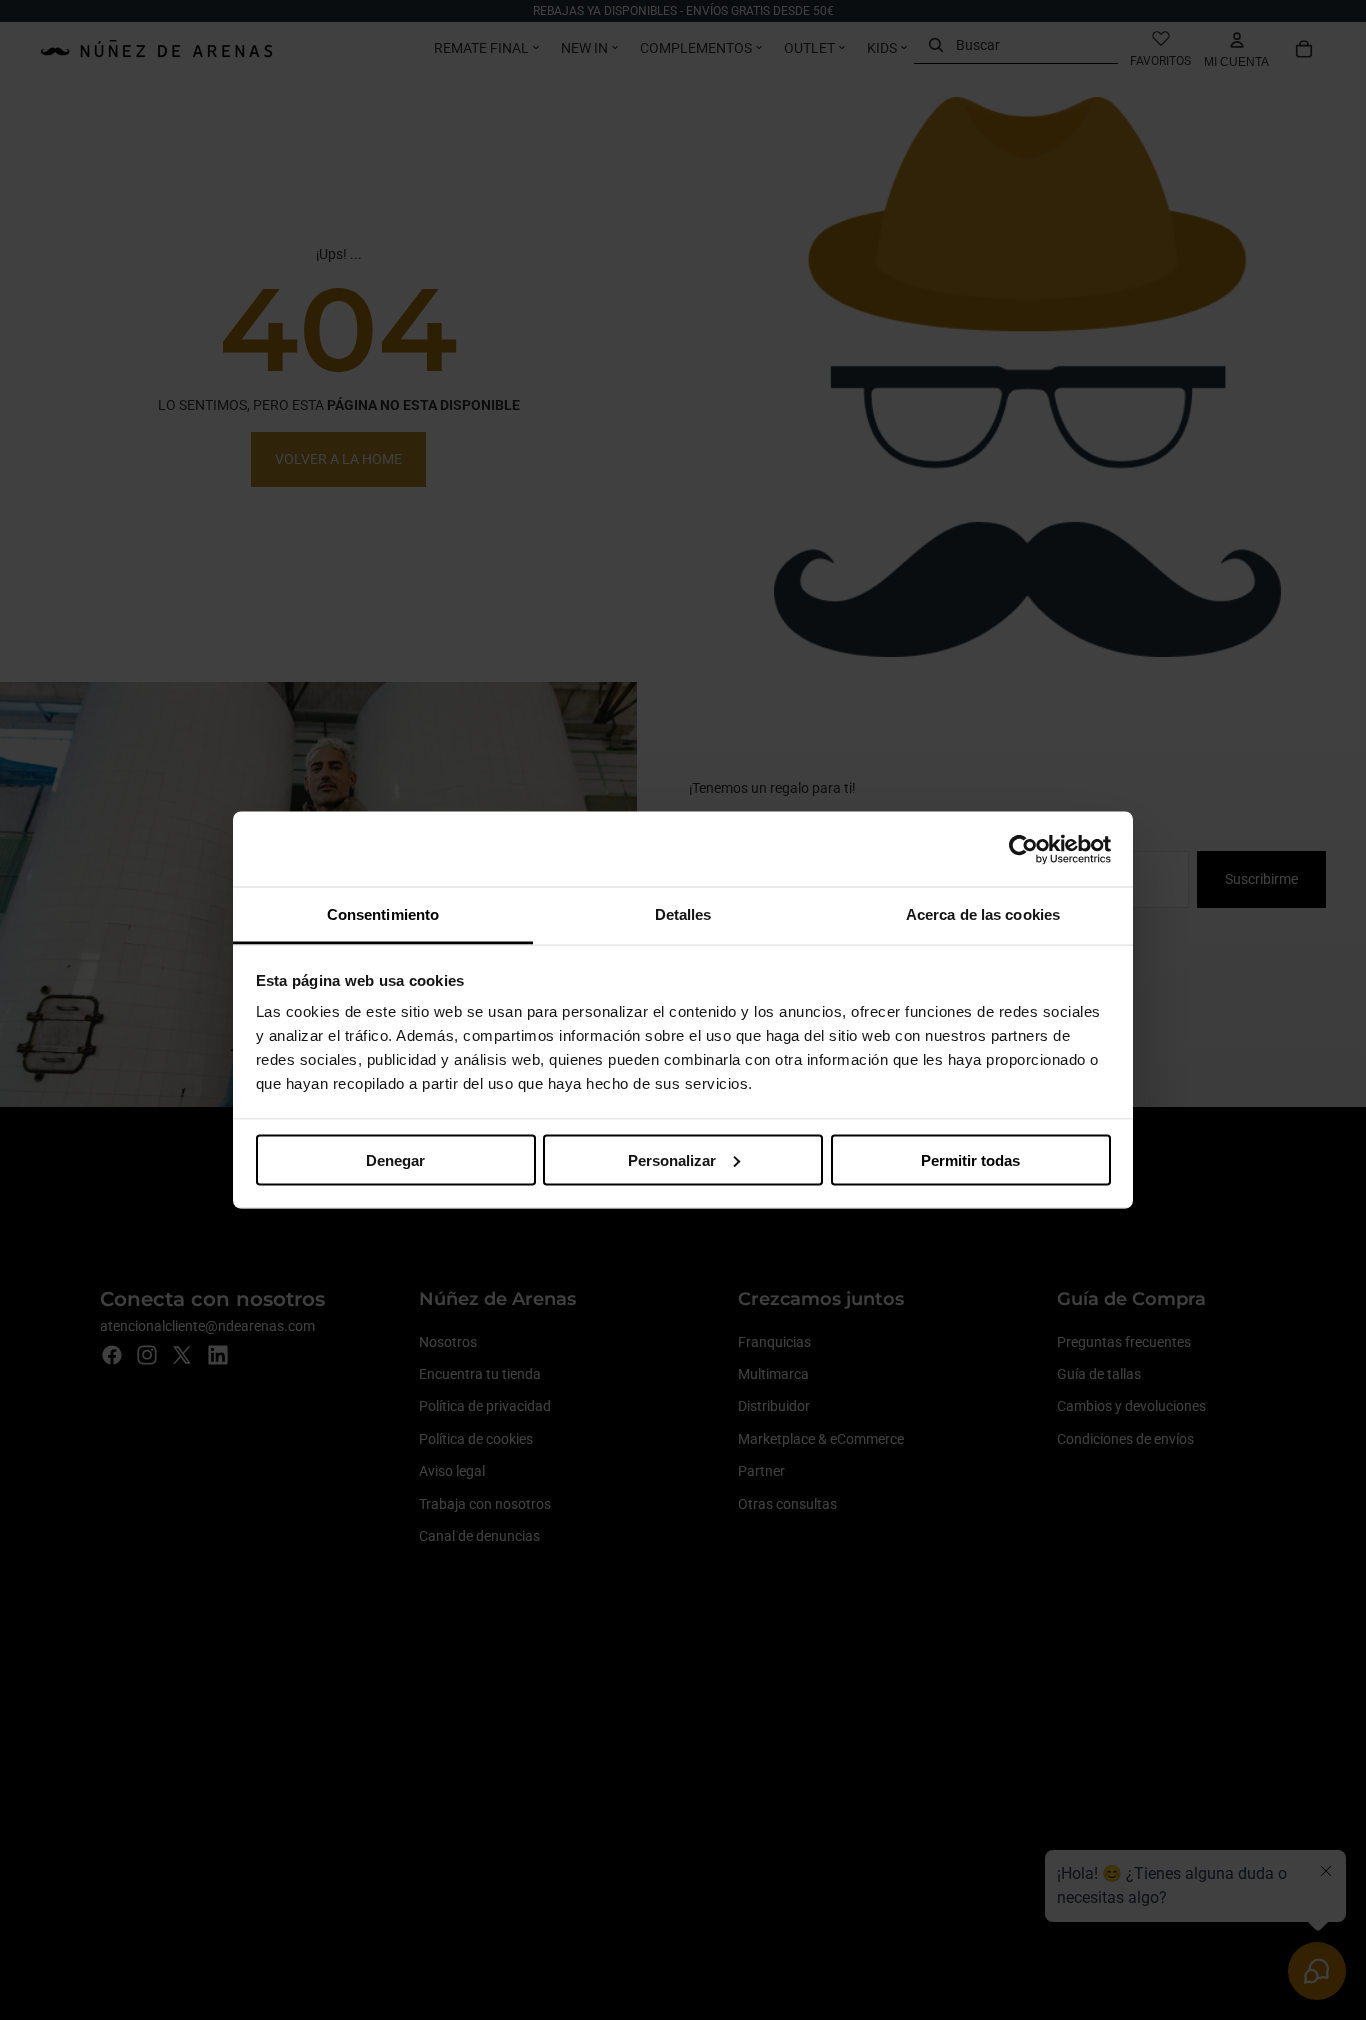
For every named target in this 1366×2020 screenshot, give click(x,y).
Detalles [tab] (683, 914)
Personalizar (672, 1159)
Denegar (395, 1159)
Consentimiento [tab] (383, 914)
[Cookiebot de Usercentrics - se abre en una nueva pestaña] (1023, 849)
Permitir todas (970, 1159)
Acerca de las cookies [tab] (983, 914)
